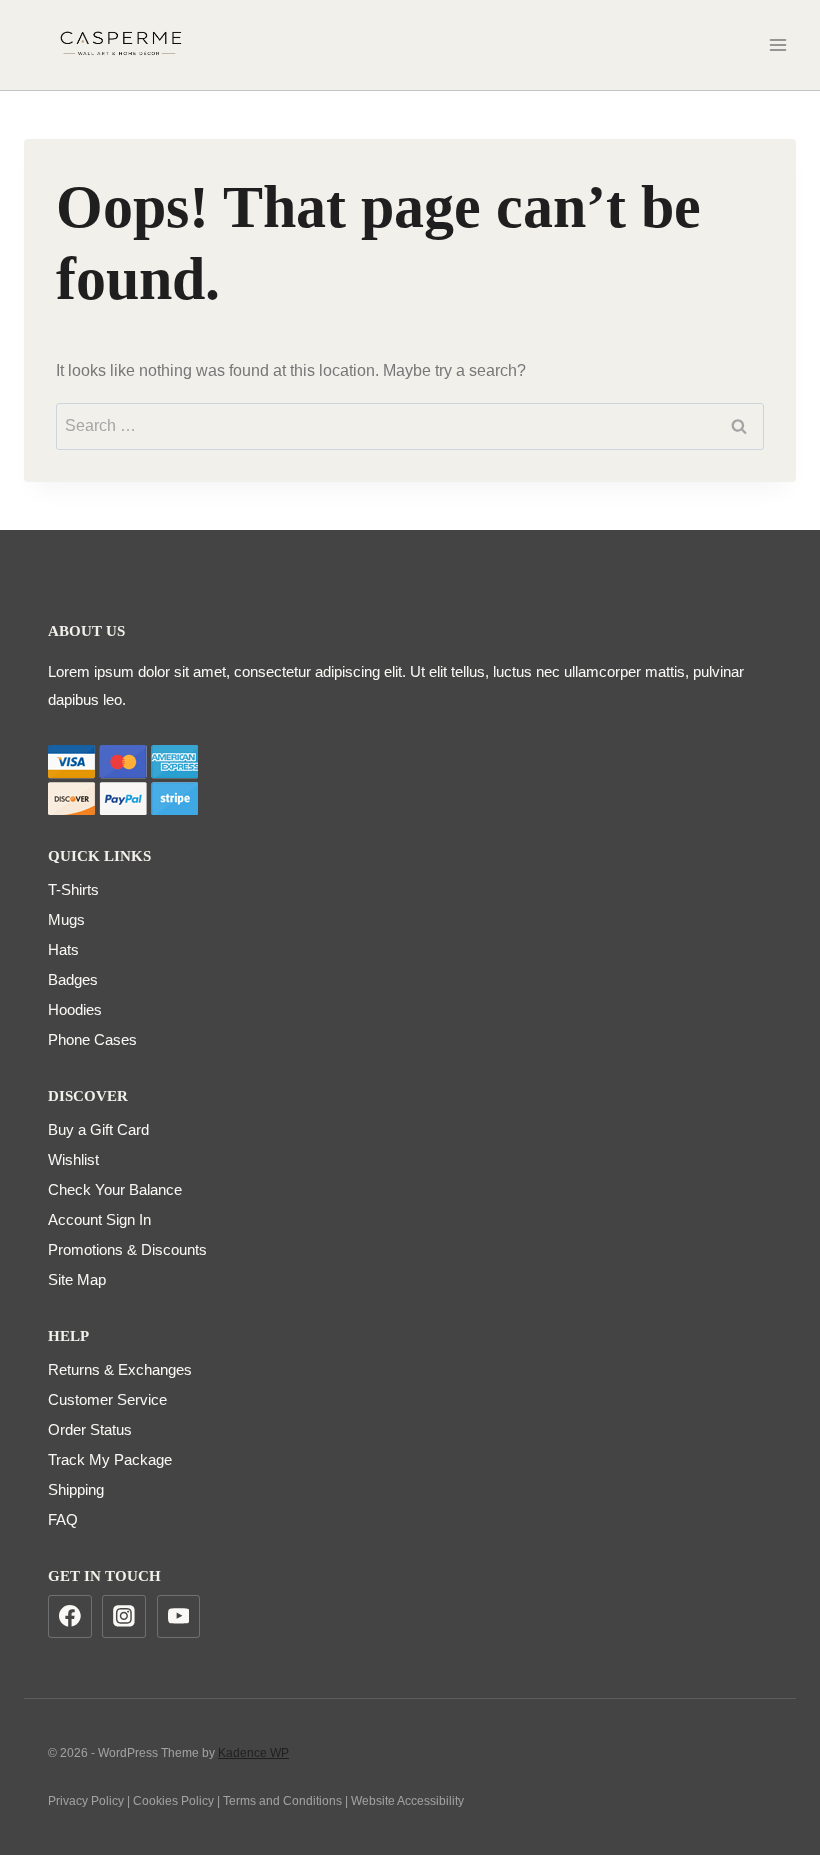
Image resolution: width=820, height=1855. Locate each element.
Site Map (77, 1279)
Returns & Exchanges (120, 1369)
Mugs (66, 919)
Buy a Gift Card (98, 1129)
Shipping (76, 1489)
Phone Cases (92, 1039)
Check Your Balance (115, 1189)
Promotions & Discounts (127, 1249)
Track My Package (110, 1459)
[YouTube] (179, 1617)
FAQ (63, 1519)
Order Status (90, 1429)
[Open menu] (777, 44)
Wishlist (73, 1159)
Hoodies (75, 1009)
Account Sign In (99, 1219)
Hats (63, 949)
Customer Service (107, 1399)
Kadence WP (253, 1753)
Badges (73, 979)
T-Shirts (73, 889)
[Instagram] (124, 1617)
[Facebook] (70, 1617)
